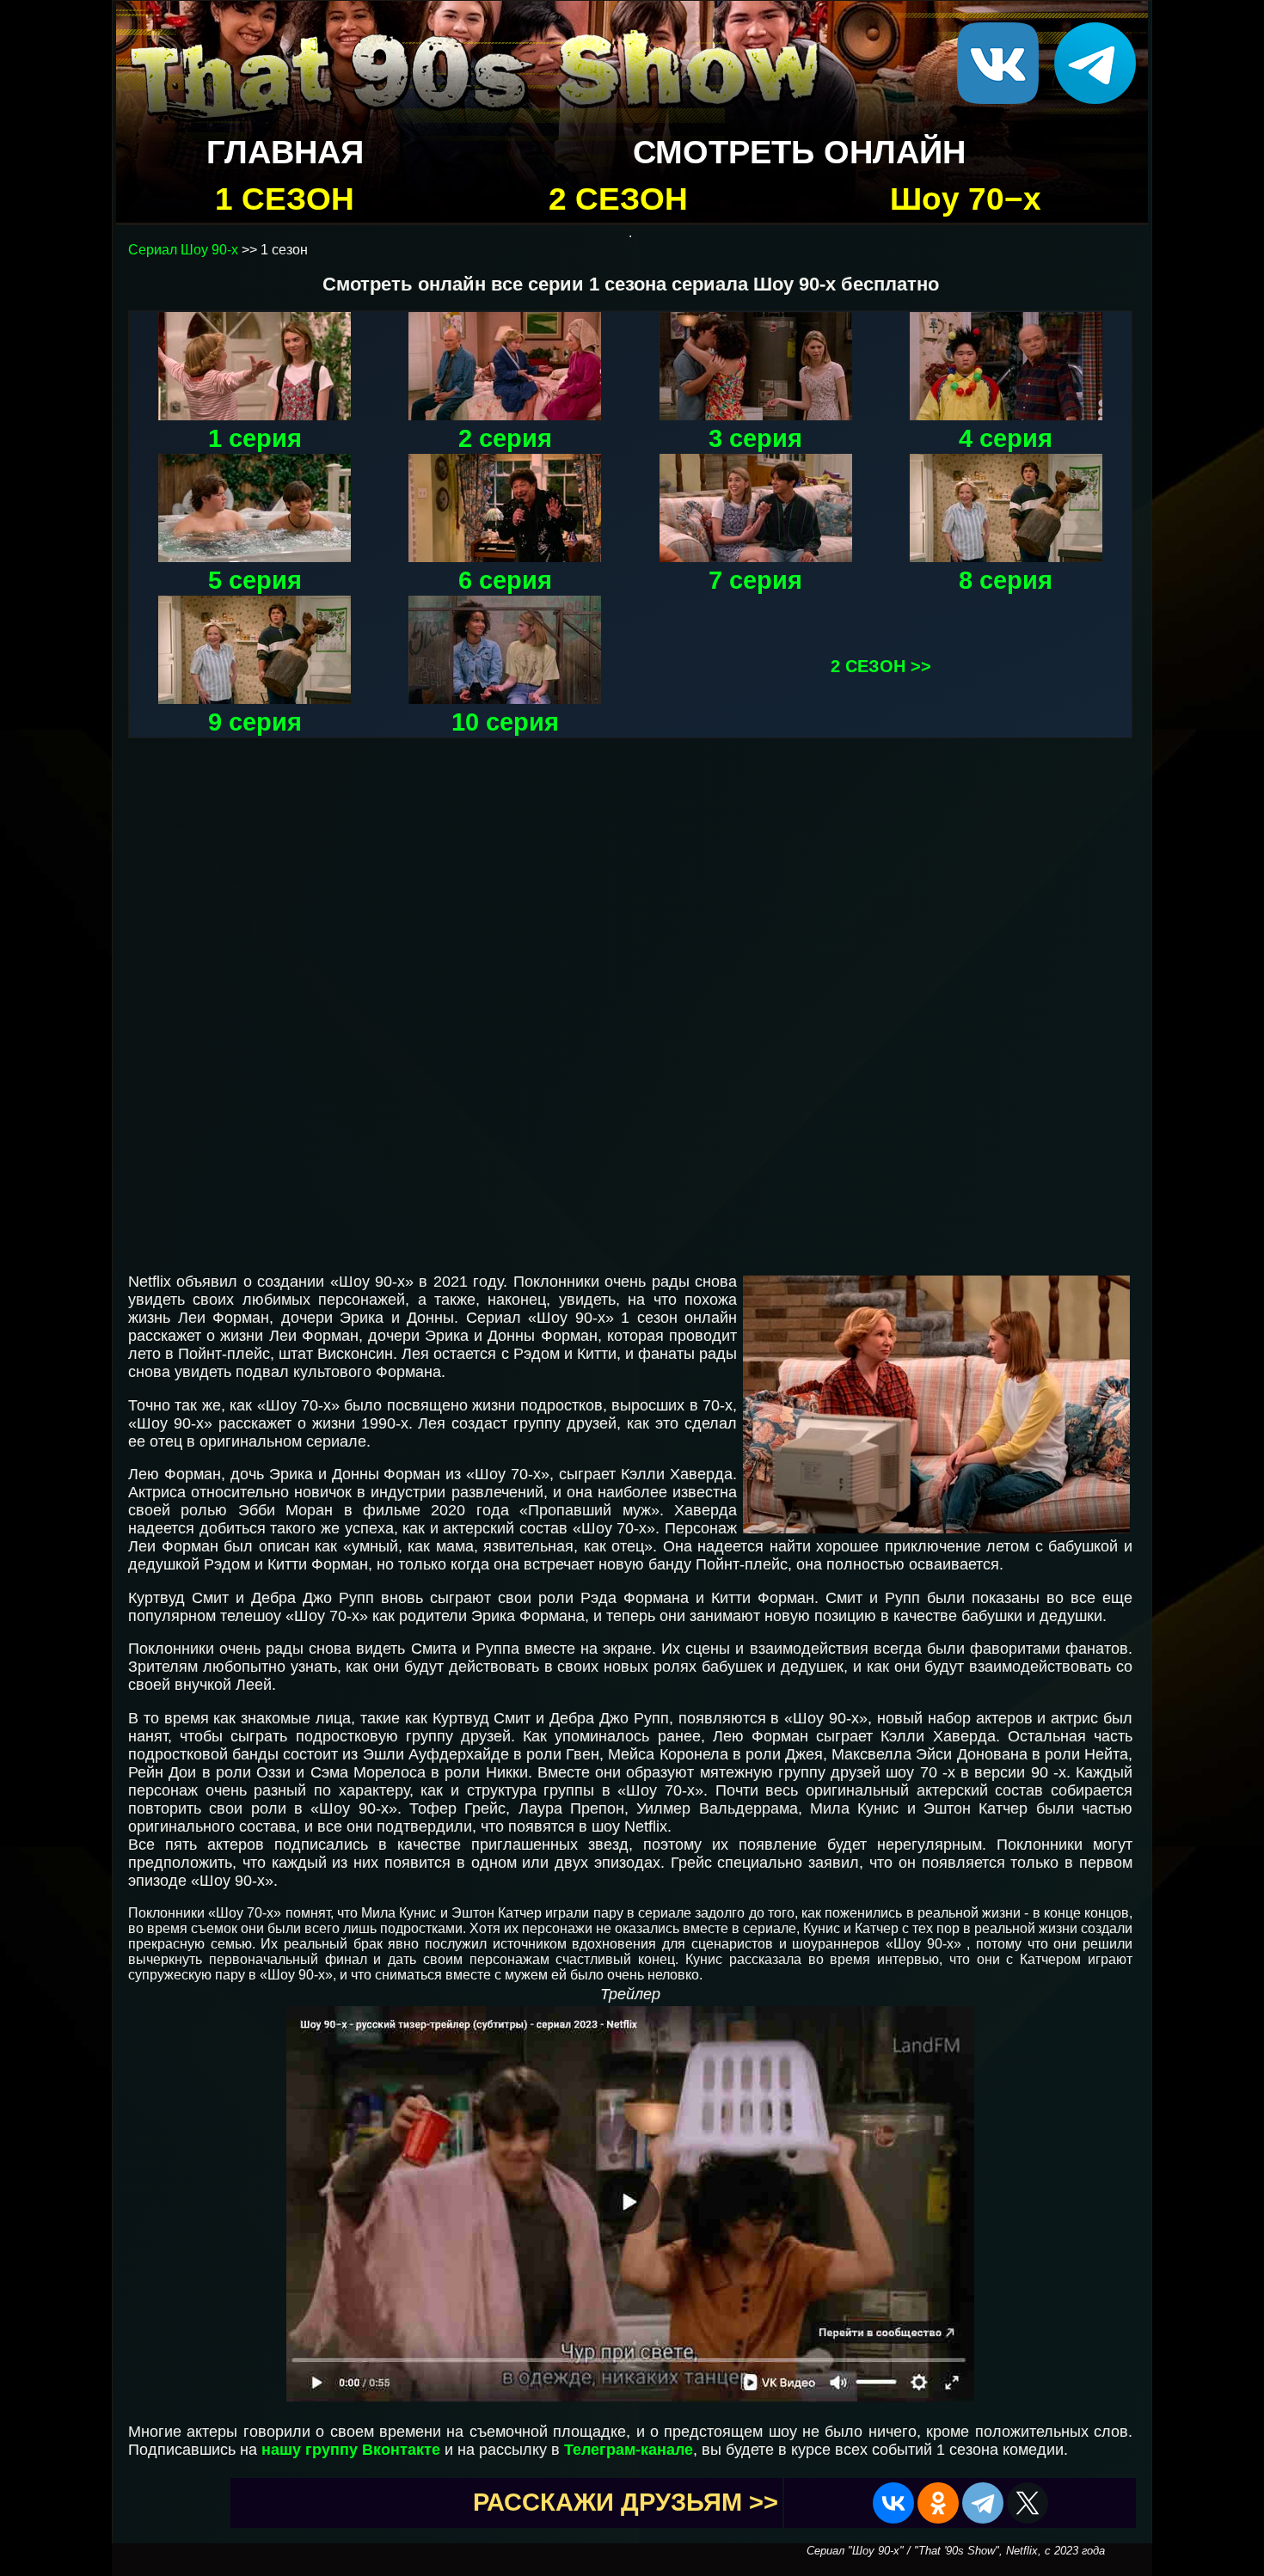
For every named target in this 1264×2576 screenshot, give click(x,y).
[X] (1028, 2503)
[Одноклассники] (938, 2503)
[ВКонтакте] (893, 2503)
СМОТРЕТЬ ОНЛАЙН (799, 152)
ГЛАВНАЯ (285, 152)
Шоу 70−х (966, 199)
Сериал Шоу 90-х (183, 250)
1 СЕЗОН (285, 199)
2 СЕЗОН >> (881, 666)
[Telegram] (983, 2503)
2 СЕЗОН (618, 199)
